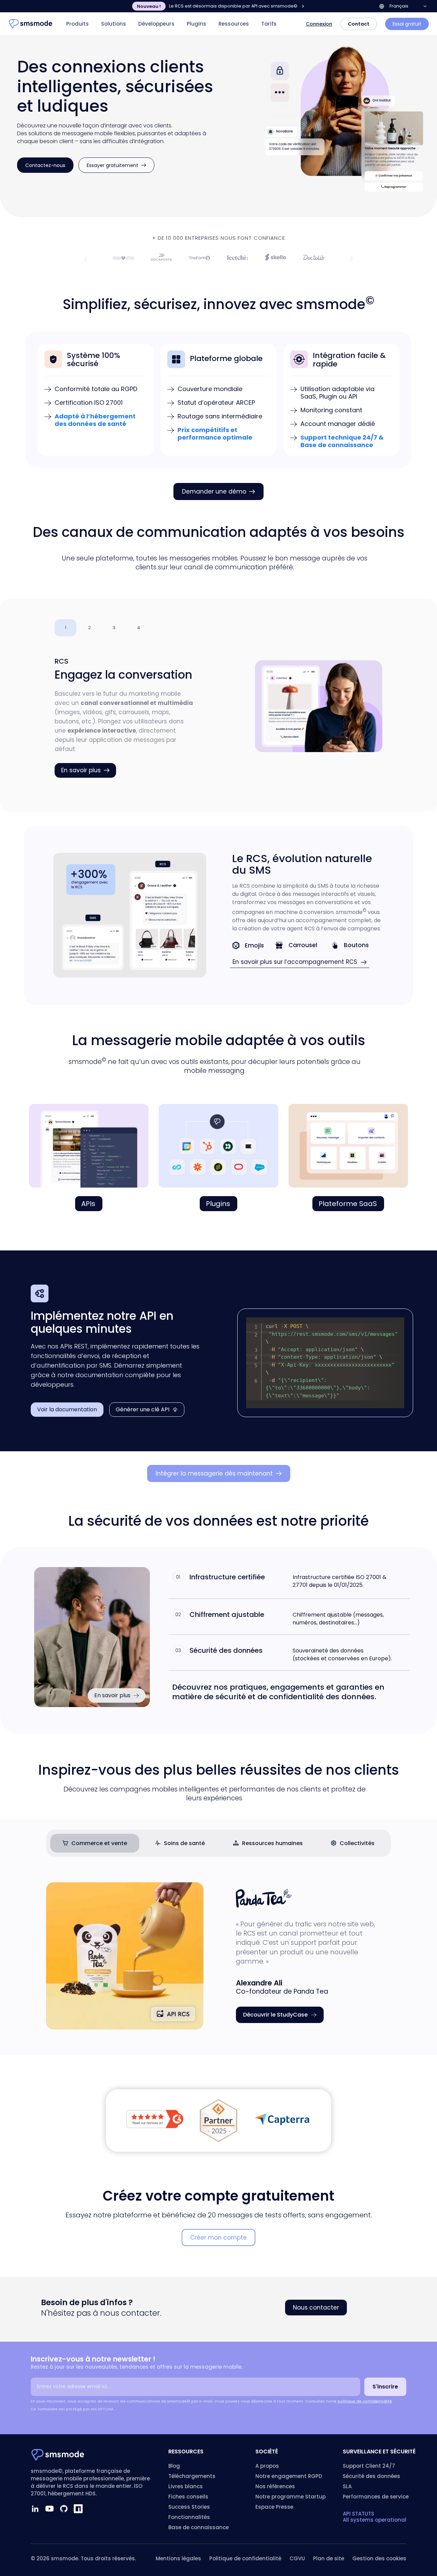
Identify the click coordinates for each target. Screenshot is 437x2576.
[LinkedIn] (35, 2509)
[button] (86, 258)
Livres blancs (186, 2486)
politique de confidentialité (365, 2401)
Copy (395, 1323)
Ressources (234, 24)
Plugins (196, 24)
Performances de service (376, 2497)
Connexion (319, 24)
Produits (77, 24)
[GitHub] (64, 2509)
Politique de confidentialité (245, 2558)
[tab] (66, 628)
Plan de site (329, 2558)
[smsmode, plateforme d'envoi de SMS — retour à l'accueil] (31, 24)
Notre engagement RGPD (289, 2476)
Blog (174, 2466)
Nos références (275, 2486)
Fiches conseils (188, 2497)
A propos (267, 2466)
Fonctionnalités (189, 2517)
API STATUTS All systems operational (375, 2517)
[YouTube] (50, 2509)
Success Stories (189, 2507)
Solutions (114, 24)
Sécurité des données (371, 2476)
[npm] (78, 2509)
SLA (347, 2486)
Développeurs (156, 24)
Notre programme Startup (291, 2497)
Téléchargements (192, 2476)
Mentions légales (178, 2558)
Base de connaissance (199, 2527)
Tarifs (269, 24)
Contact (359, 24)
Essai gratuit (407, 24)
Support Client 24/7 (369, 2466)
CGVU (297, 2558)
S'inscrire (385, 2387)
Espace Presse (274, 2507)
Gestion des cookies (379, 2558)
